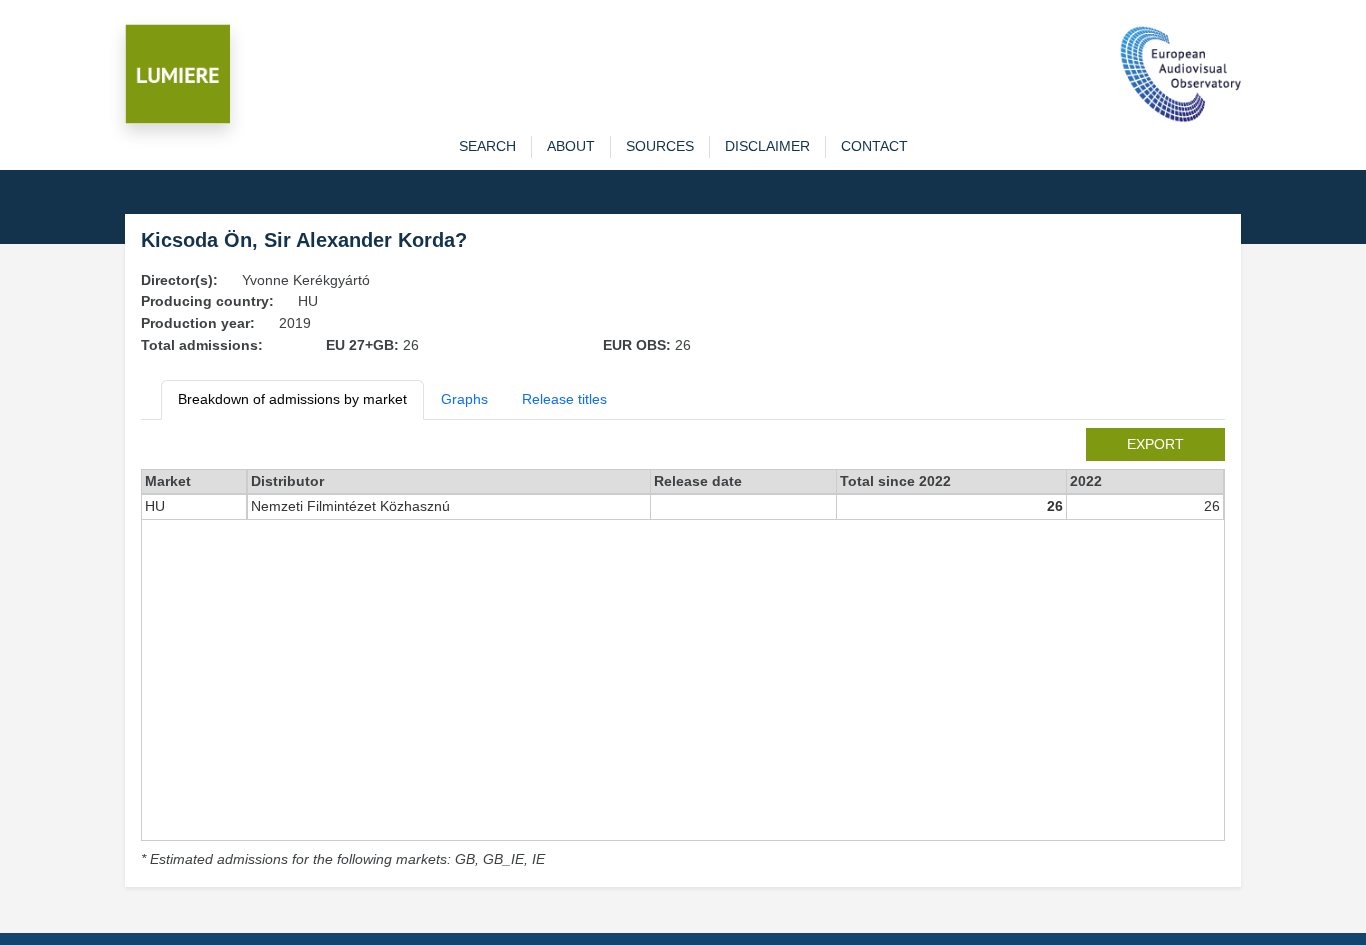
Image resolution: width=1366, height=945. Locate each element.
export (1155, 444)
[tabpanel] (683, 649)
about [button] (571, 146)
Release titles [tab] (564, 399)
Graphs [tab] (464, 399)
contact (874, 146)
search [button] (487, 146)
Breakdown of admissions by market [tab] (292, 399)
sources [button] (660, 146)
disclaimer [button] (767, 146)
